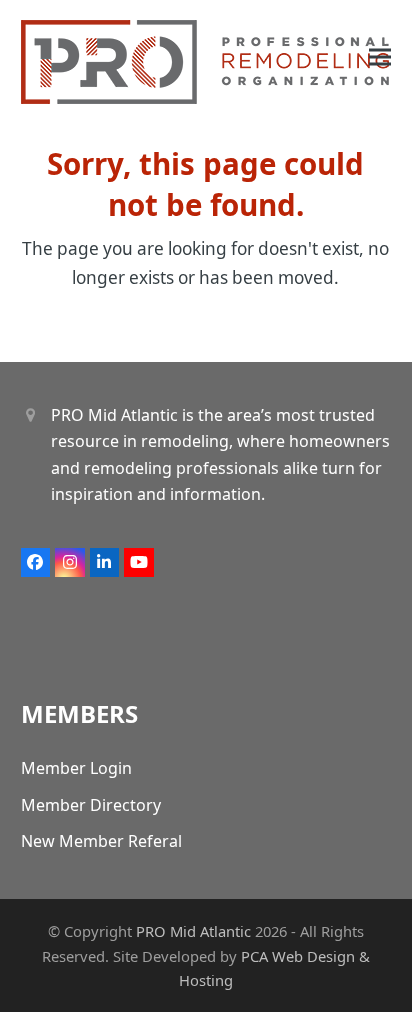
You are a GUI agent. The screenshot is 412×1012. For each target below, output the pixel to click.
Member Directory (91, 805)
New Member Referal (101, 841)
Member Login (76, 768)
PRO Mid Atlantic (193, 931)
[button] (380, 57)
